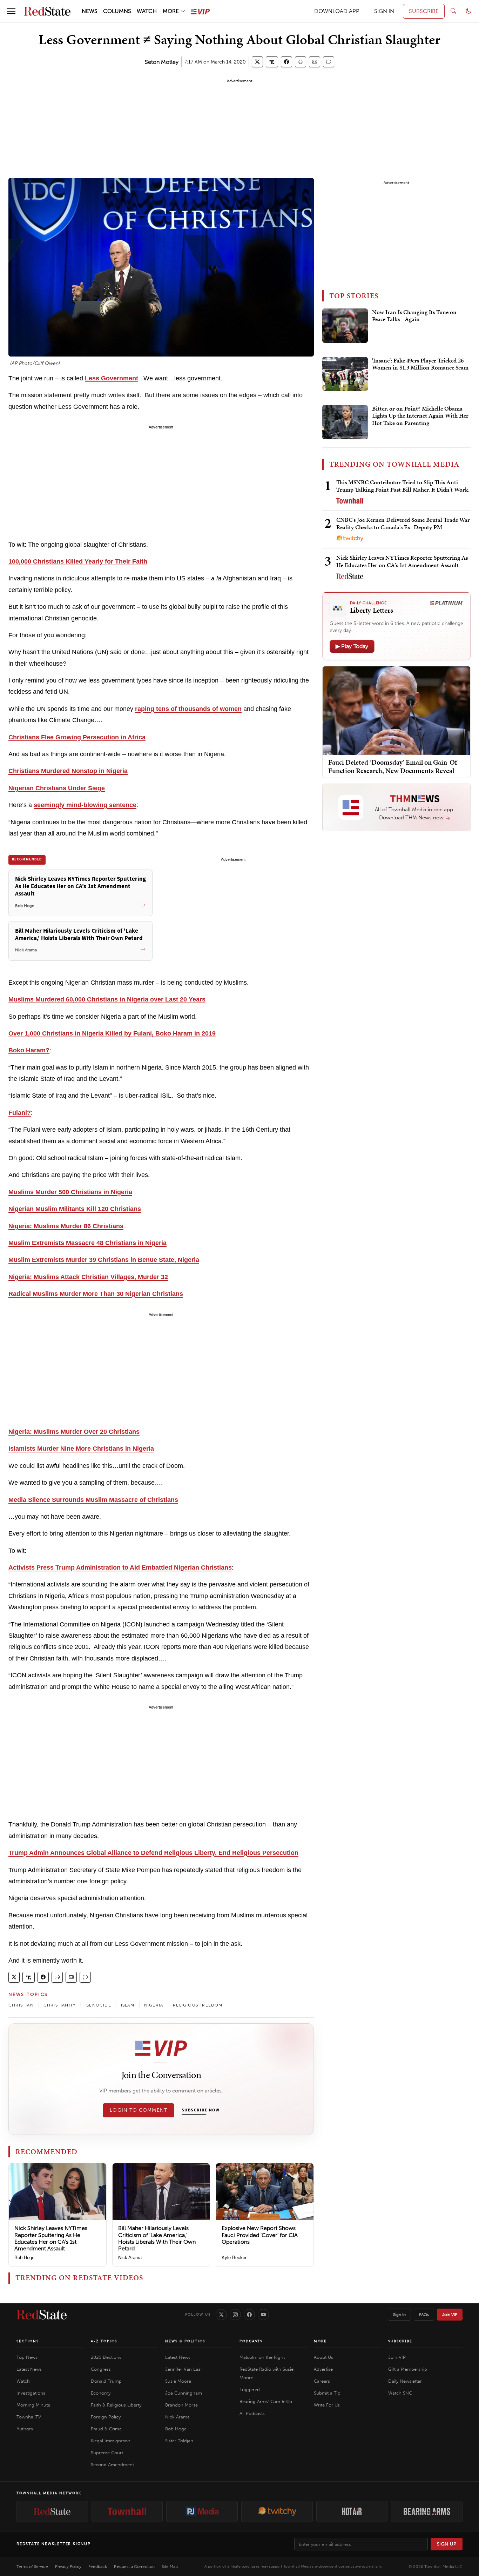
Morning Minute (33, 2405)
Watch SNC (400, 2393)
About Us (323, 2357)
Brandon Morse (181, 2405)
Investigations (31, 2393)
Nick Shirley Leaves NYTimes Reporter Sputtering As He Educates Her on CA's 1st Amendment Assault (51, 2238)
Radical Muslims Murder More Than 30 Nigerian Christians (96, 1294)
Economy (101, 2393)
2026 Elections (106, 2357)
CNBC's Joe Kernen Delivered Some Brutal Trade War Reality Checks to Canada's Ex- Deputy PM (403, 523)
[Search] (453, 11)
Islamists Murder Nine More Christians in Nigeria (81, 1449)
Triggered (250, 2389)
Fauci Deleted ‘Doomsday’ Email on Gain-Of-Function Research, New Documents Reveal (394, 766)
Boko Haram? (29, 1050)
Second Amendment (112, 2465)
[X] (221, 2315)
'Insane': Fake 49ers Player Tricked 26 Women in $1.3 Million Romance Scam (420, 364)
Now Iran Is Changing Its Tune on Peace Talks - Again (414, 316)
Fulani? (20, 1113)
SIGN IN (384, 11)
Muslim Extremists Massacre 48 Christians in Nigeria (87, 1243)
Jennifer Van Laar (184, 2369)
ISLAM (128, 2005)
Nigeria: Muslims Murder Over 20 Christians (74, 1432)
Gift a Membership (408, 2369)
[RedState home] (42, 2315)
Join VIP (450, 2315)
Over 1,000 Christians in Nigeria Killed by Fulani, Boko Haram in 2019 (112, 1033)
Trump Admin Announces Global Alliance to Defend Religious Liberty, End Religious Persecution (153, 1853)
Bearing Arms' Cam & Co (266, 2401)
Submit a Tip (327, 2393)
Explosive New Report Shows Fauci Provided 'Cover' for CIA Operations (260, 2235)
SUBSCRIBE (424, 11)
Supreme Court (107, 2453)
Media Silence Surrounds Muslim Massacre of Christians (93, 1500)
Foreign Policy (106, 2417)
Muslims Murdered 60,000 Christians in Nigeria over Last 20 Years (107, 999)
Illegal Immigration (111, 2441)
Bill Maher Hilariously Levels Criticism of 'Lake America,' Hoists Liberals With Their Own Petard (157, 2238)
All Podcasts (252, 2413)
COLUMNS (117, 11)
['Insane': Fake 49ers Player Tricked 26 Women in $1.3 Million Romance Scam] (345, 374)
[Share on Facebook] (286, 62)
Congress (101, 2369)
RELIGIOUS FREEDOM (198, 2005)
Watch (23, 2381)
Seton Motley (162, 62)
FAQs (424, 2315)
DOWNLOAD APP (337, 11)
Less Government (112, 378)
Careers (322, 2381)
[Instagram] (235, 2315)
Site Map (170, 2567)
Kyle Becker (234, 2258)
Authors (25, 2429)
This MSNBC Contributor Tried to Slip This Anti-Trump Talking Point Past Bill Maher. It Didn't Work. (403, 486)
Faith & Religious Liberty (116, 2405)
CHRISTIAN (21, 2005)
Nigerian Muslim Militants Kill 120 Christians (75, 1209)
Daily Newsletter (405, 2381)
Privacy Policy (68, 2567)
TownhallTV (29, 2417)
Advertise (323, 2369)
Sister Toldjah (179, 2441)
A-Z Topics (104, 2341)
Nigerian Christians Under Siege (57, 788)
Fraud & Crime (106, 2429)
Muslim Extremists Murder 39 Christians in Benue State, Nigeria (104, 1260)
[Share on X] (257, 62)
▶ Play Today (352, 646)
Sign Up (447, 2544)
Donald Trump (106, 2381)
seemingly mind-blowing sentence (85, 805)
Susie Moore (178, 2381)
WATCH (147, 11)
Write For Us (327, 2405)
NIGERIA (154, 2005)
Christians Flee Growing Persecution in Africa (77, 737)
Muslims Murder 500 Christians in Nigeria (70, 1192)
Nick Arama (130, 2258)
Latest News (29, 2369)
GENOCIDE (98, 2005)
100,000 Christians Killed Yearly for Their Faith (78, 561)
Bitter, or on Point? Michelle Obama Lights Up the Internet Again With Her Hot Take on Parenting (420, 416)
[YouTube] (263, 2315)
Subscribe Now (201, 2110)
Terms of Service (32, 2567)
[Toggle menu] (11, 11)
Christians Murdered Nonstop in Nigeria (68, 771)
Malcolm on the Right (262, 2357)
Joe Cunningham (184, 2393)
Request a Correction (134, 2567)
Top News (27, 2357)
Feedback (98, 2567)
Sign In (399, 2315)
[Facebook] (249, 2315)
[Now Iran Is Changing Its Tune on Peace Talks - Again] (345, 326)
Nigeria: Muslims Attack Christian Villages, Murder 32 (88, 1277)
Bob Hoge (24, 2258)
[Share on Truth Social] (272, 62)
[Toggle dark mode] (468, 11)
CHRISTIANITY (60, 2005)
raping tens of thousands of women (188, 709)
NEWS (90, 11)
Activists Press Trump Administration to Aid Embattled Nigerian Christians (120, 1567)
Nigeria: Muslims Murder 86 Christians (66, 1226)
